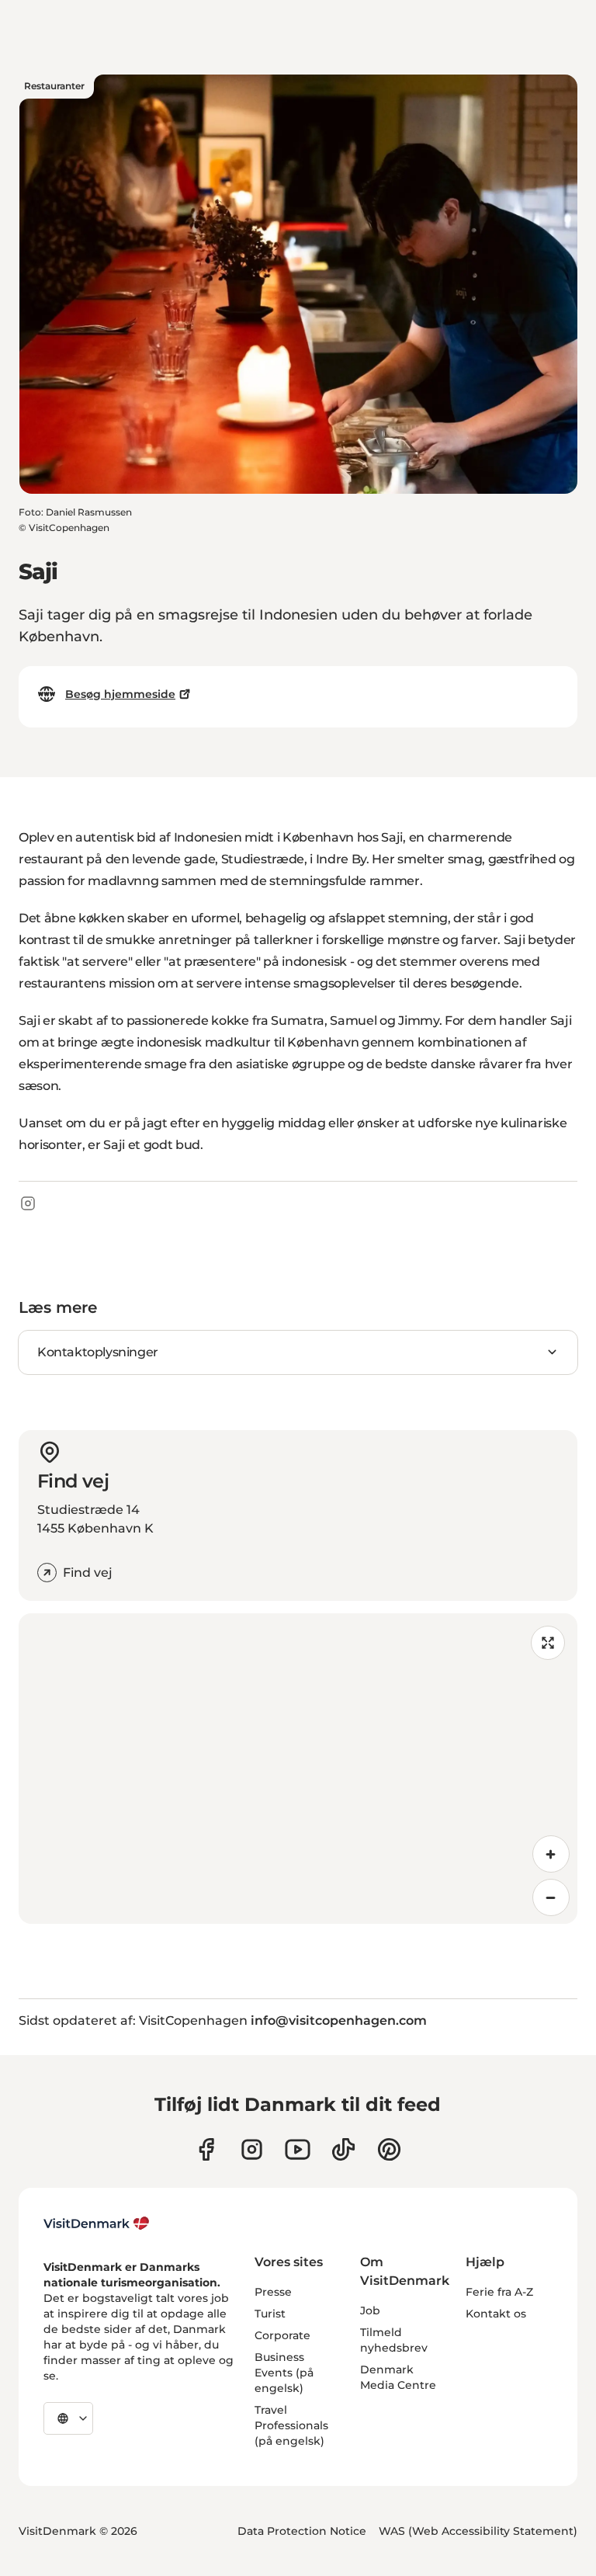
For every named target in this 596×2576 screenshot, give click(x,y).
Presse (273, 2292)
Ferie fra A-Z (499, 2292)
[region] (298, 1769)
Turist (270, 2314)
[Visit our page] (252, 2149)
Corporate (282, 2335)
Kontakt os (496, 2314)
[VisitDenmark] (97, 2224)
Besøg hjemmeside (120, 694)
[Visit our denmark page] (206, 2149)
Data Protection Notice (302, 2531)
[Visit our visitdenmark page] (298, 2149)
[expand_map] (548, 1643)
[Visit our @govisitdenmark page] (343, 2149)
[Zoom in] (551, 1854)
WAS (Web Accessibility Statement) (478, 2531)
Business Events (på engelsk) (284, 2373)
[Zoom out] (551, 1897)
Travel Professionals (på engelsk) (291, 2425)
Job (370, 2310)
